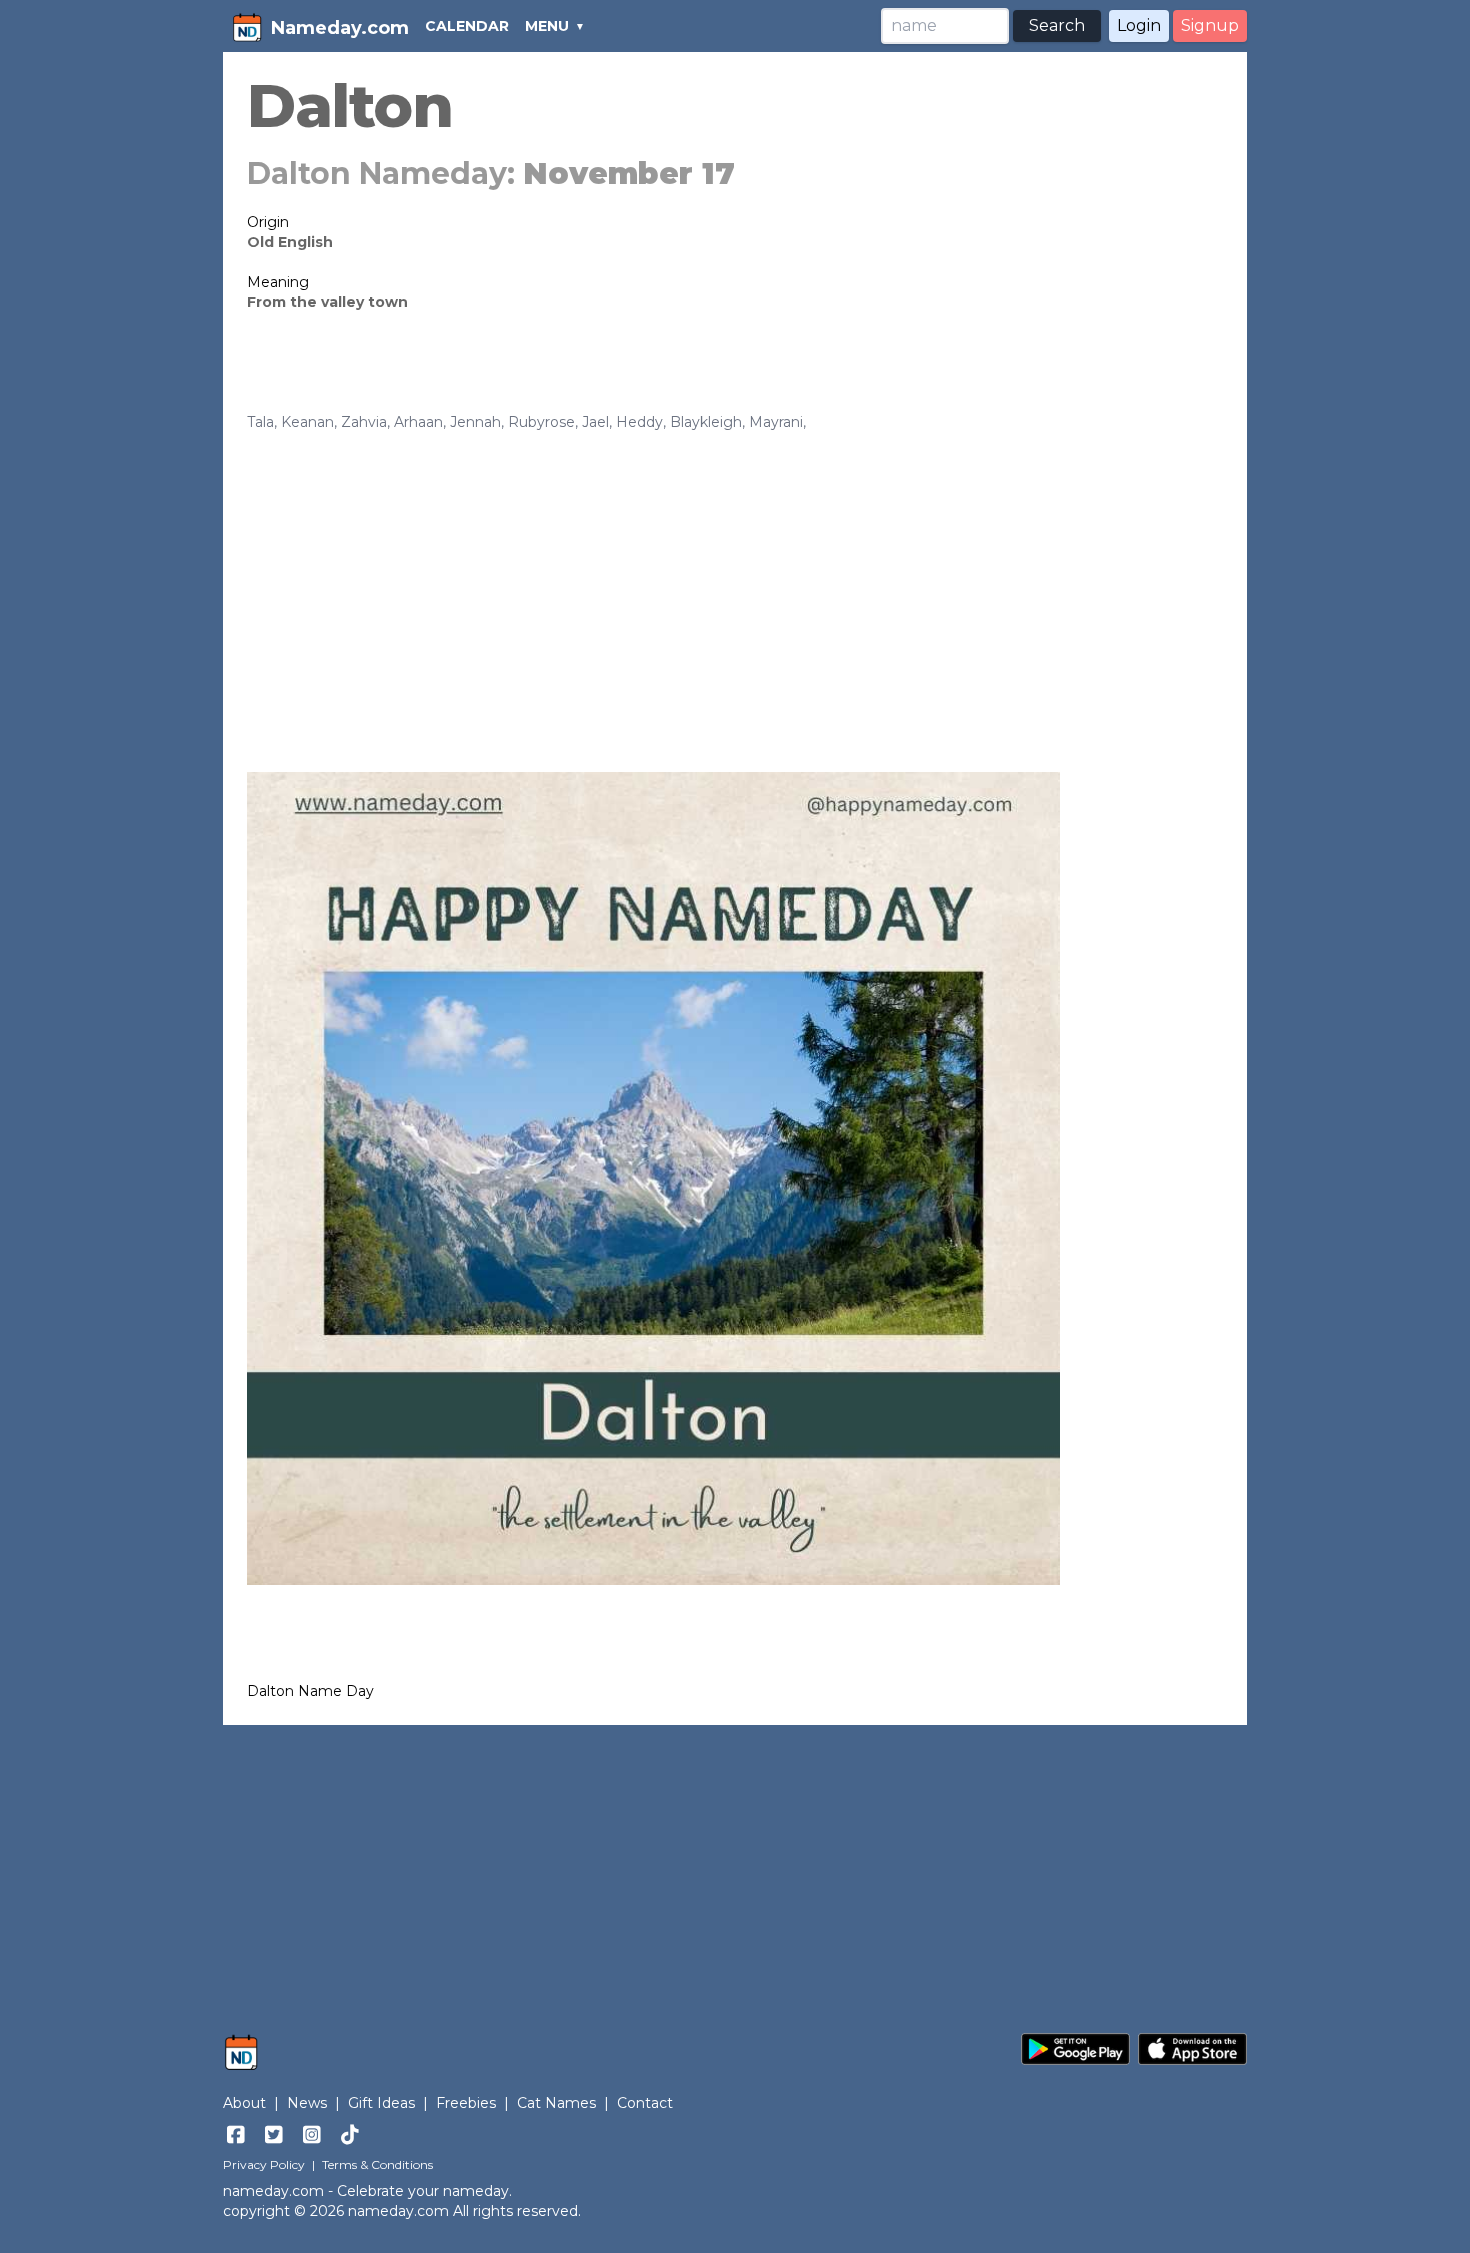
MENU (547, 26)
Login (1139, 25)
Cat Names (556, 2103)
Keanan (307, 422)
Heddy (639, 422)
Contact (645, 2103)
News (307, 2103)
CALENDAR (467, 26)
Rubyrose (541, 422)
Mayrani (776, 422)
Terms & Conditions (377, 2164)
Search (1057, 25)
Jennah (475, 422)
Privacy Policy (264, 2164)
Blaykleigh (706, 422)
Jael (595, 422)
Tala (260, 422)
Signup (1210, 25)
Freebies (466, 2103)
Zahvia (364, 422)
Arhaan (418, 422)
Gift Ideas (381, 2103)
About (244, 2103)
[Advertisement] (735, 582)
